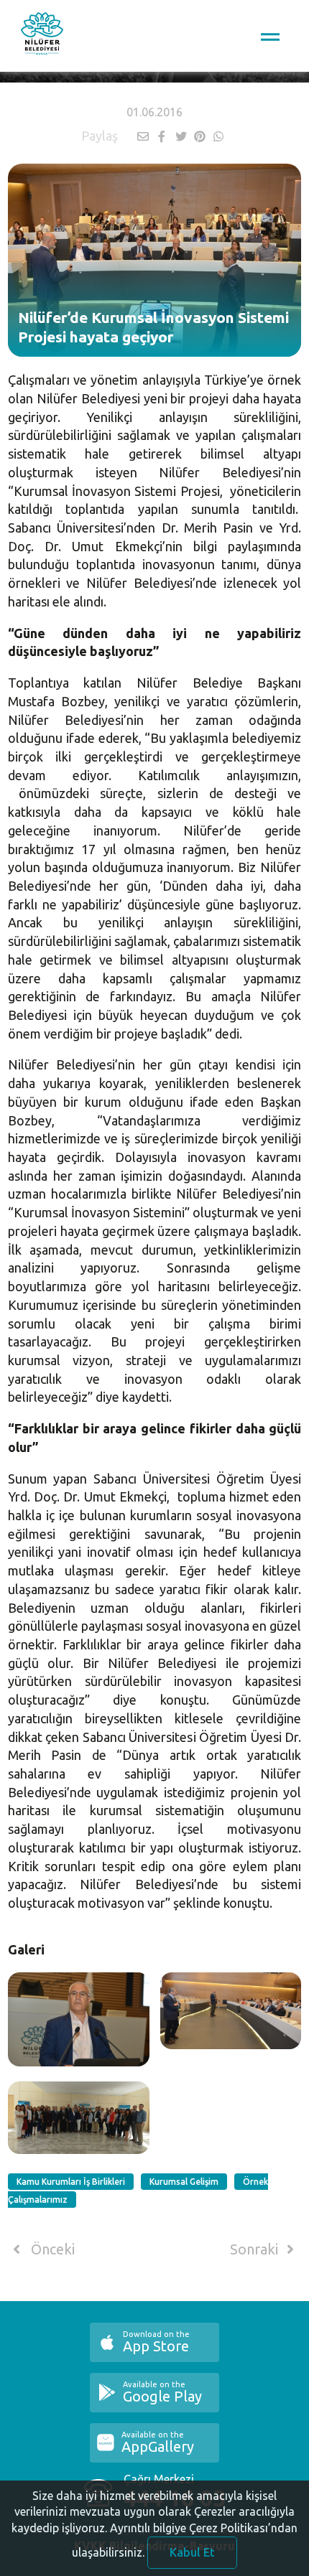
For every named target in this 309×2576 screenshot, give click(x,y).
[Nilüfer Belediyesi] (42, 36)
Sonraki (256, 2249)
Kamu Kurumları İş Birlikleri (71, 2182)
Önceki (51, 2249)
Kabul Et (192, 2552)
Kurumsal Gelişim (184, 2182)
